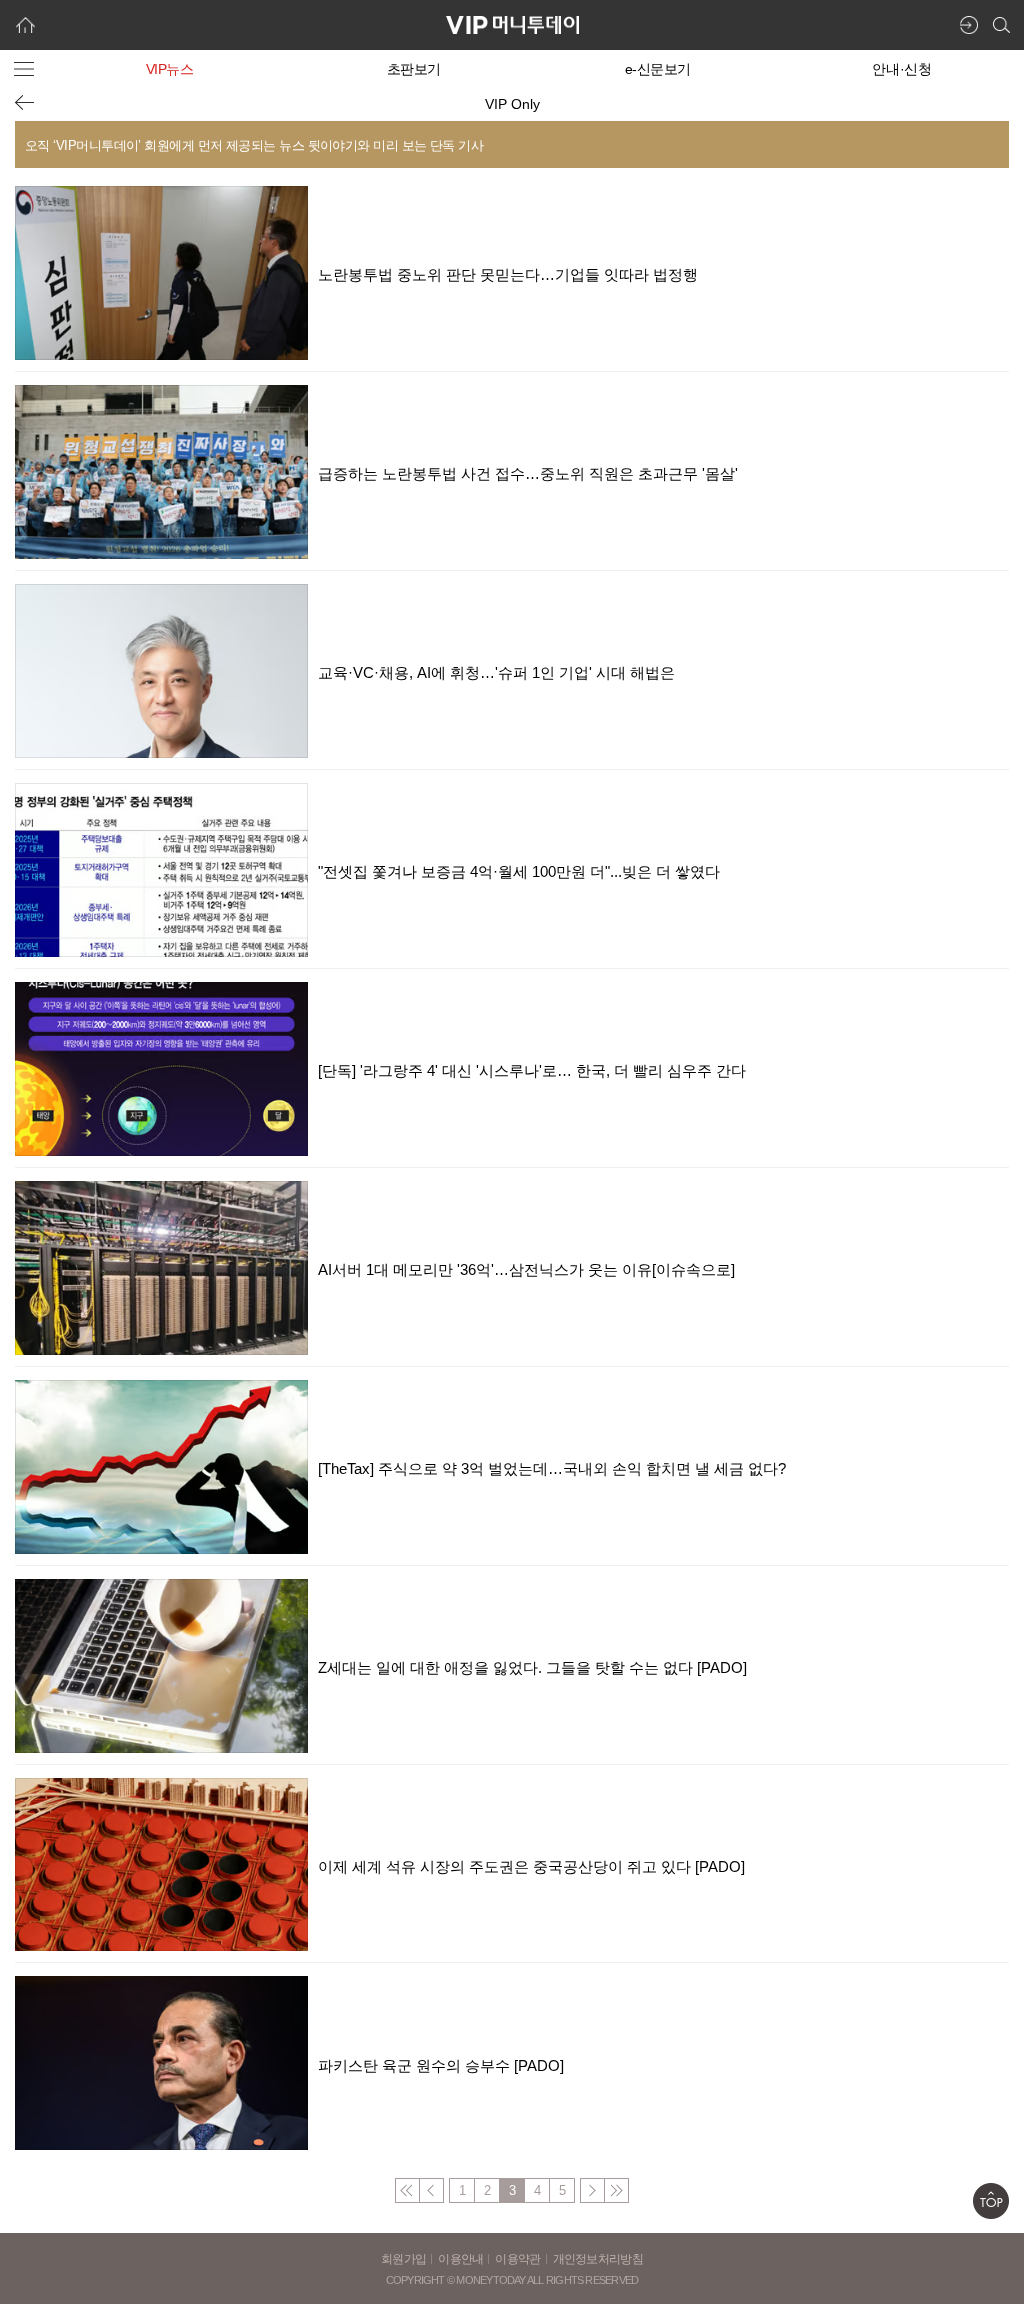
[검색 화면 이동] (1001, 25)
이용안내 (460, 2259)
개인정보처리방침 (598, 2259)
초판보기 (414, 69)
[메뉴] (24, 69)
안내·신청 (901, 69)
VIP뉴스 (170, 69)
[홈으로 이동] (25, 25)
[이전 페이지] (24, 103)
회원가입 (403, 2259)
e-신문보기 (658, 69)
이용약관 (517, 2259)
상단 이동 (991, 2201)
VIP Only (512, 104)
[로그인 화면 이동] (969, 25)
